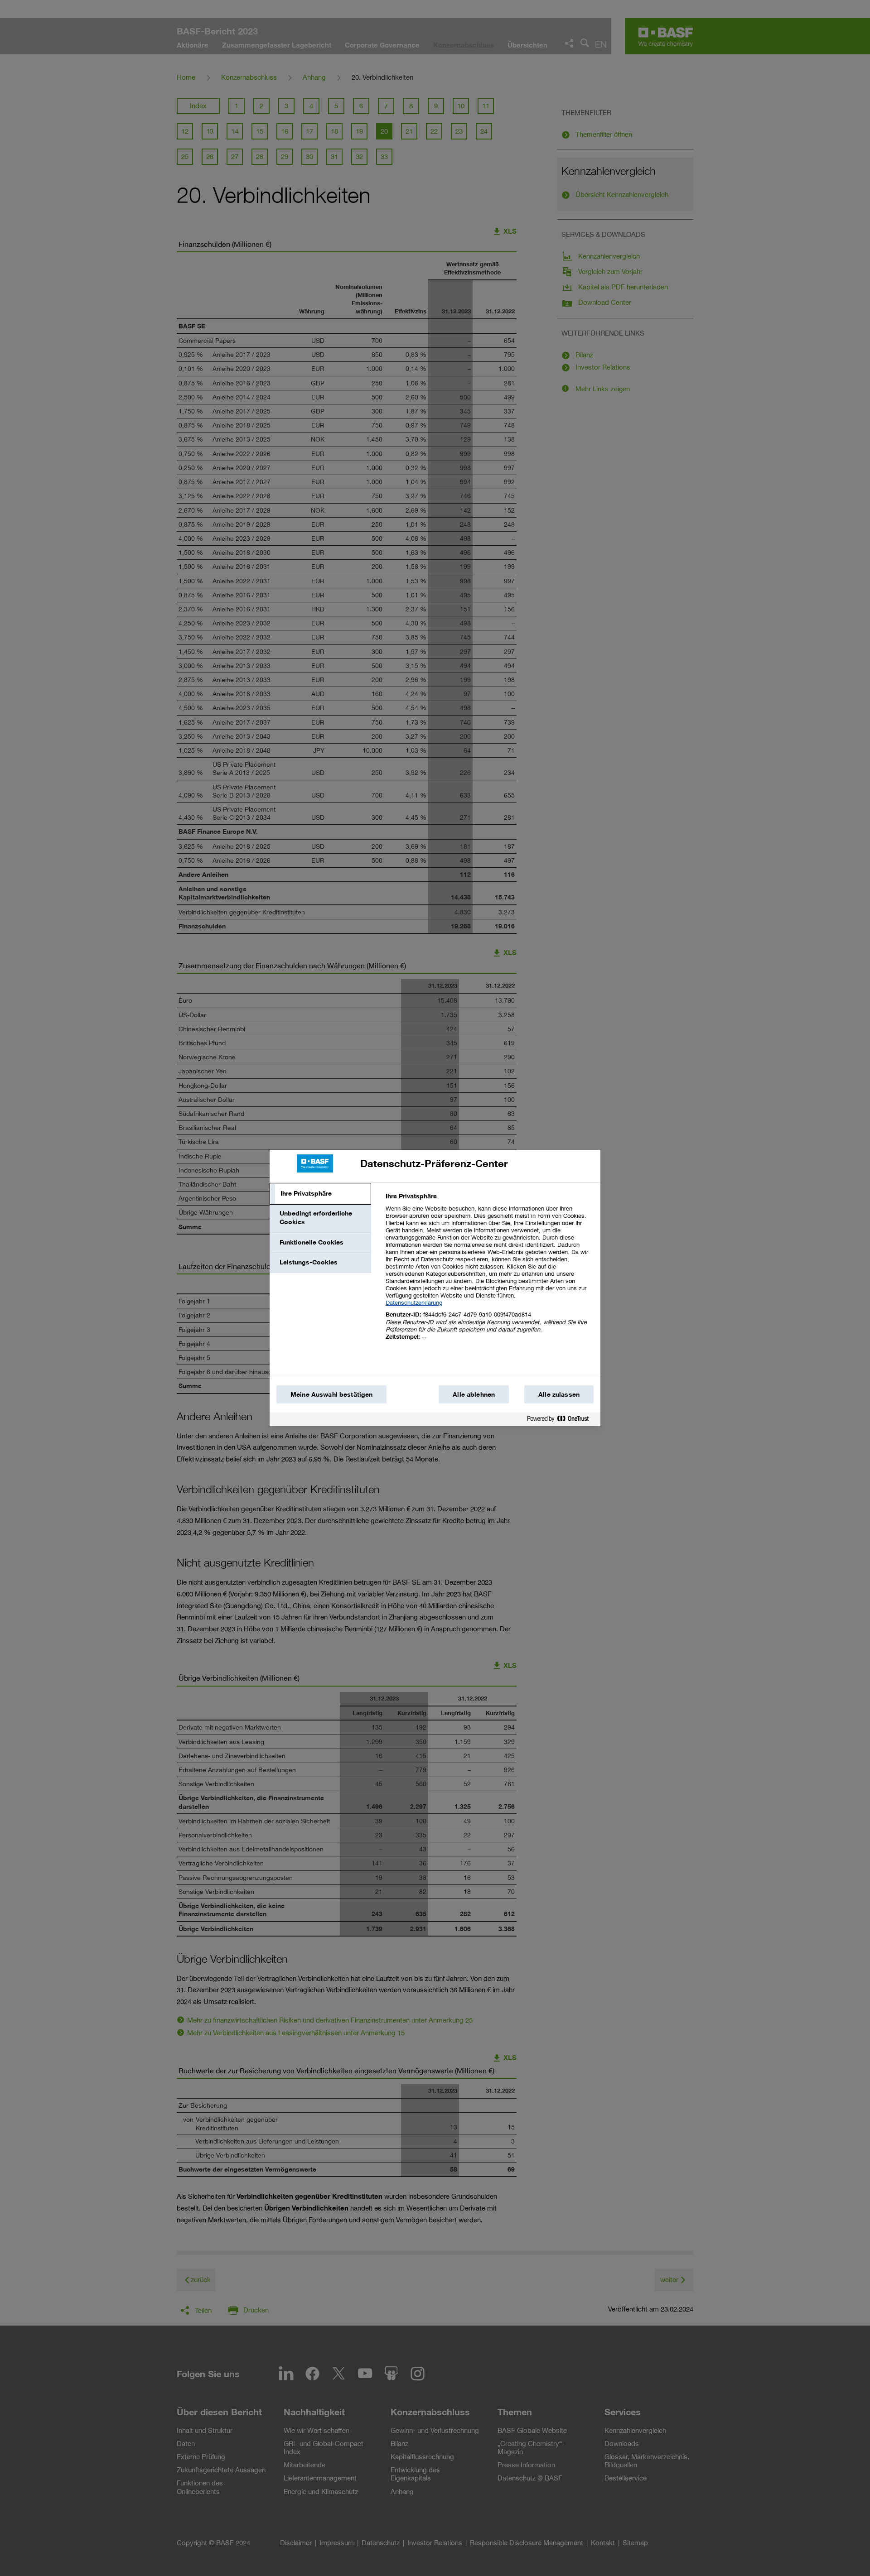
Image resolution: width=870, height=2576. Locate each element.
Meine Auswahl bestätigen (331, 1394)
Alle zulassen (559, 1394)
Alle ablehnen (474, 1394)
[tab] (320, 1194)
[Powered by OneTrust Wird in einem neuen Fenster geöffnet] (561, 1420)
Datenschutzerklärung (414, 1302)
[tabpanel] (489, 1271)
